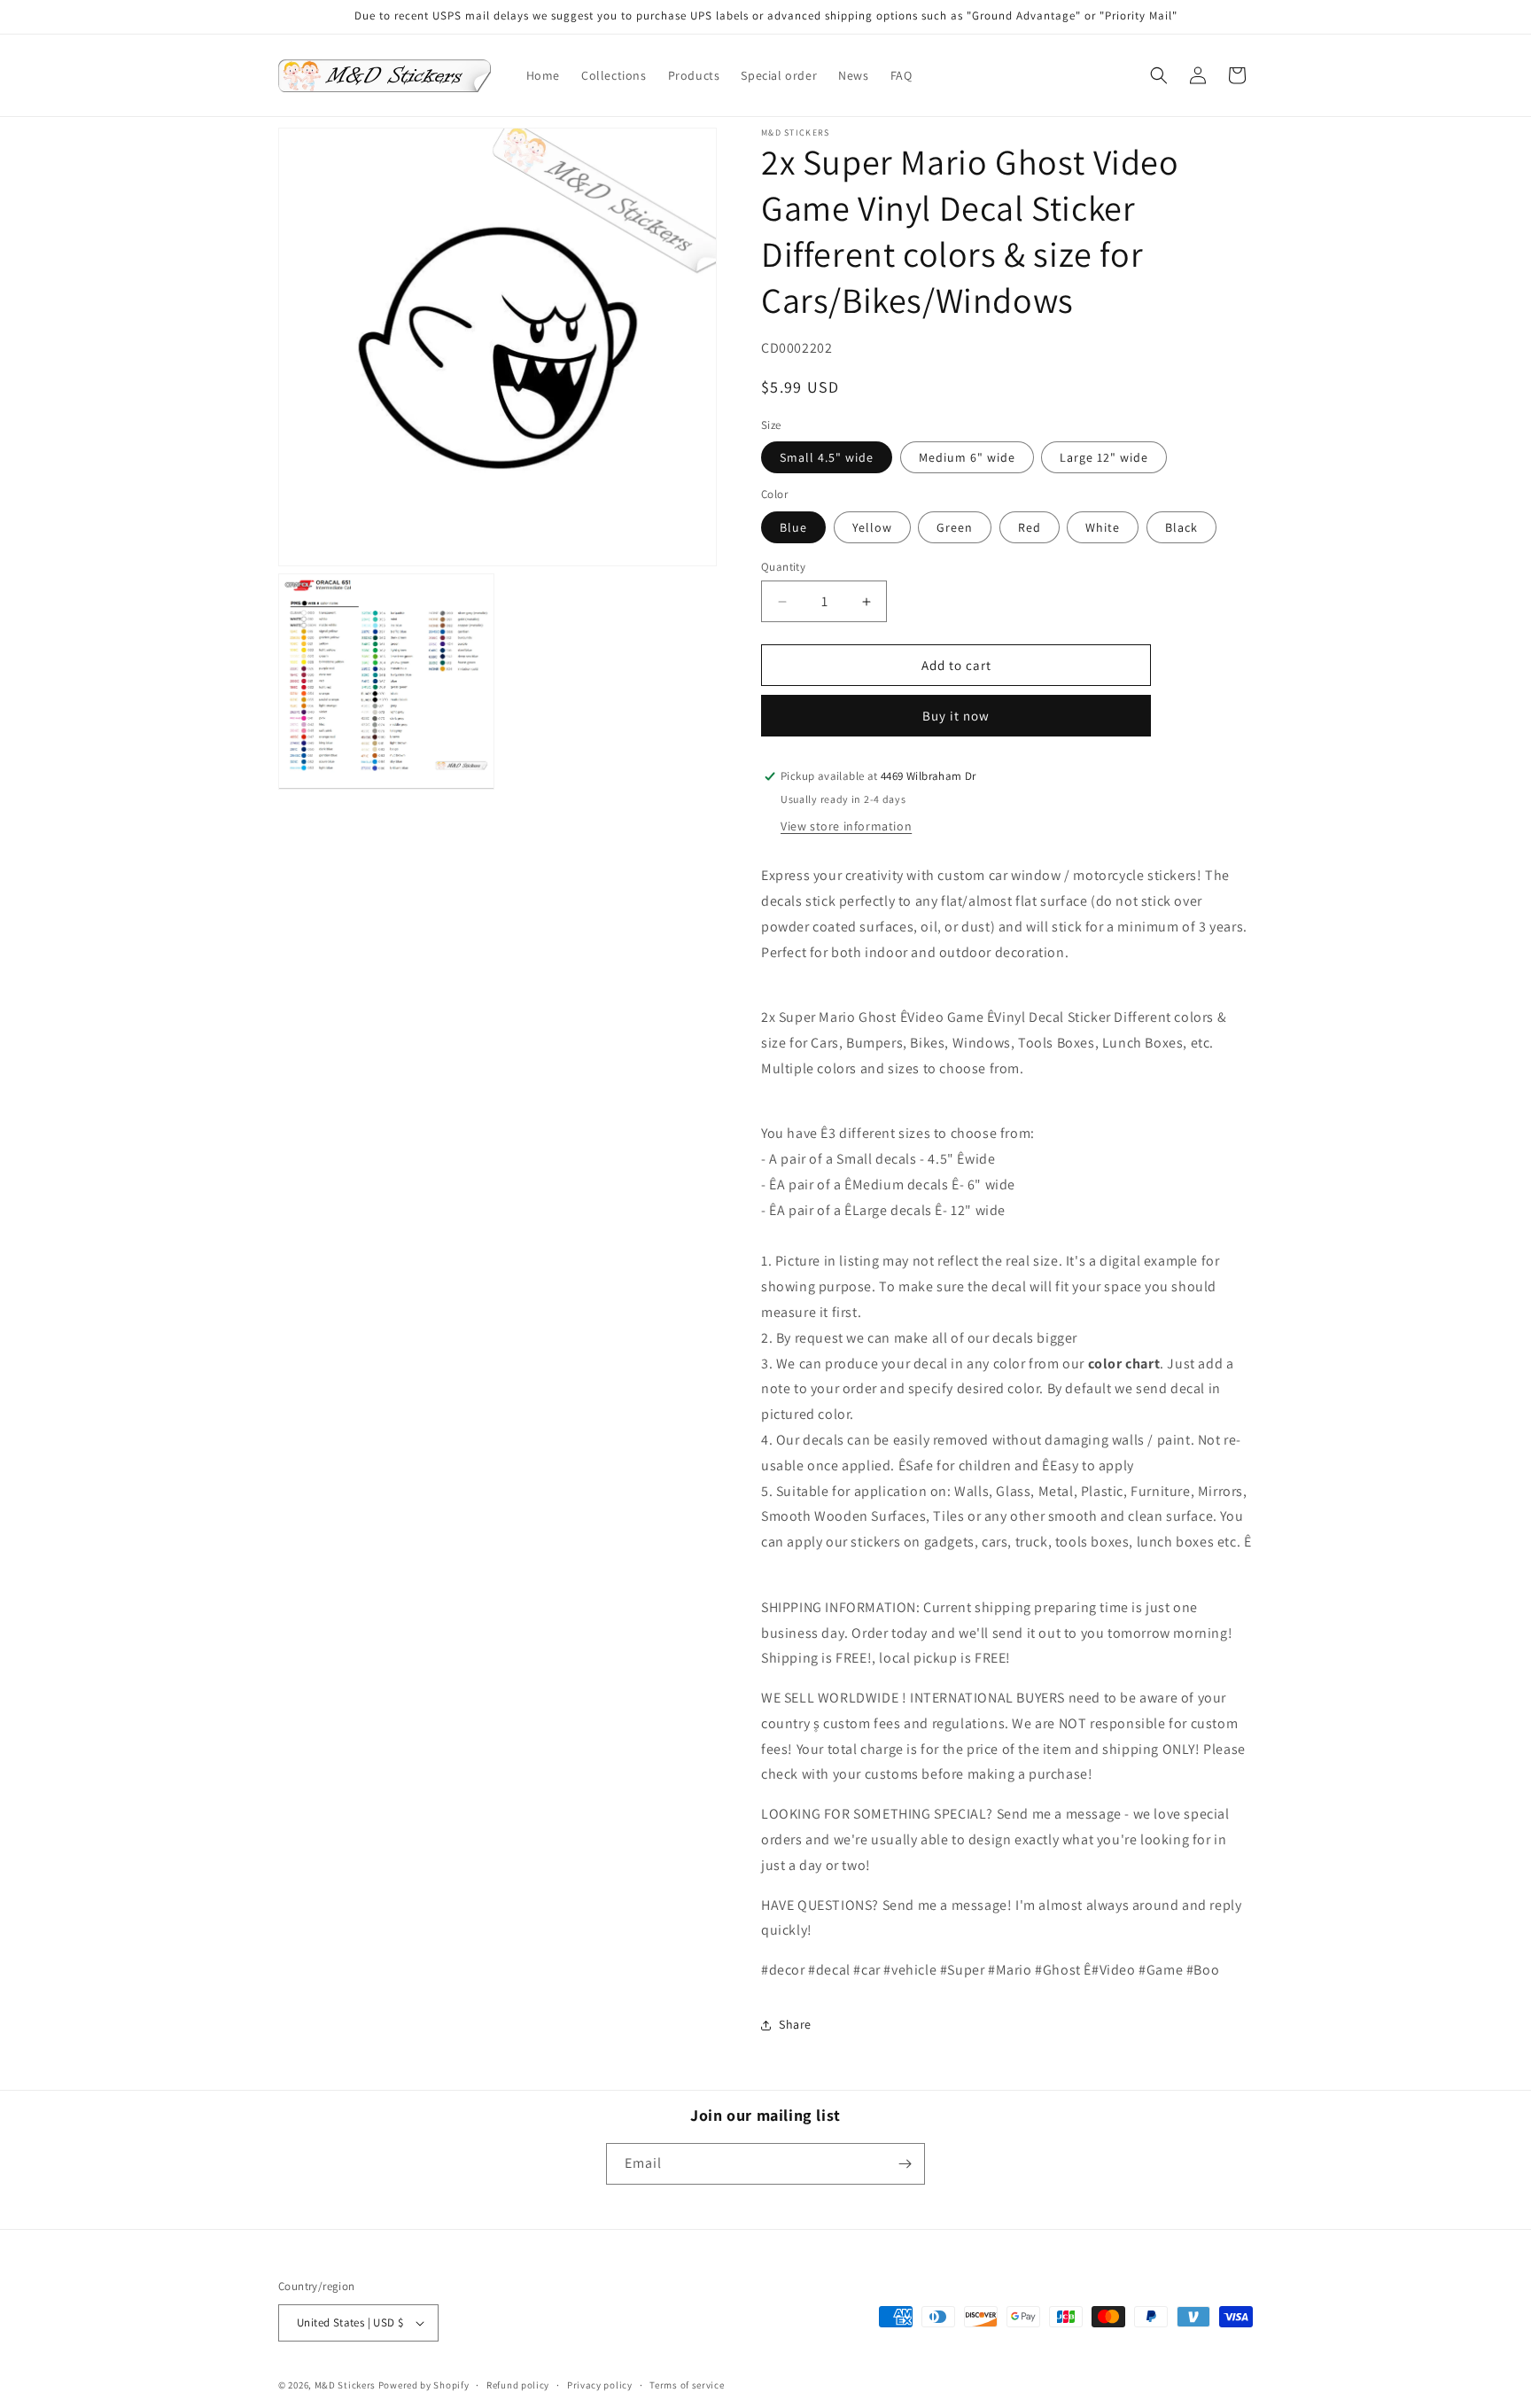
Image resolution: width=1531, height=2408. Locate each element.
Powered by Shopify (424, 2385)
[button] (1159, 75)
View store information (846, 826)
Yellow (872, 527)
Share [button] (795, 2024)
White (1103, 527)
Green (955, 527)
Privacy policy (600, 2385)
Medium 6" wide (967, 457)
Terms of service (687, 2385)
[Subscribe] (905, 2164)
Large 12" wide (1104, 457)
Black (1181, 527)
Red (1030, 527)
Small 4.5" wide (827, 457)
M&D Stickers (345, 2385)
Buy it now (956, 716)
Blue (793, 527)
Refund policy (518, 2385)
